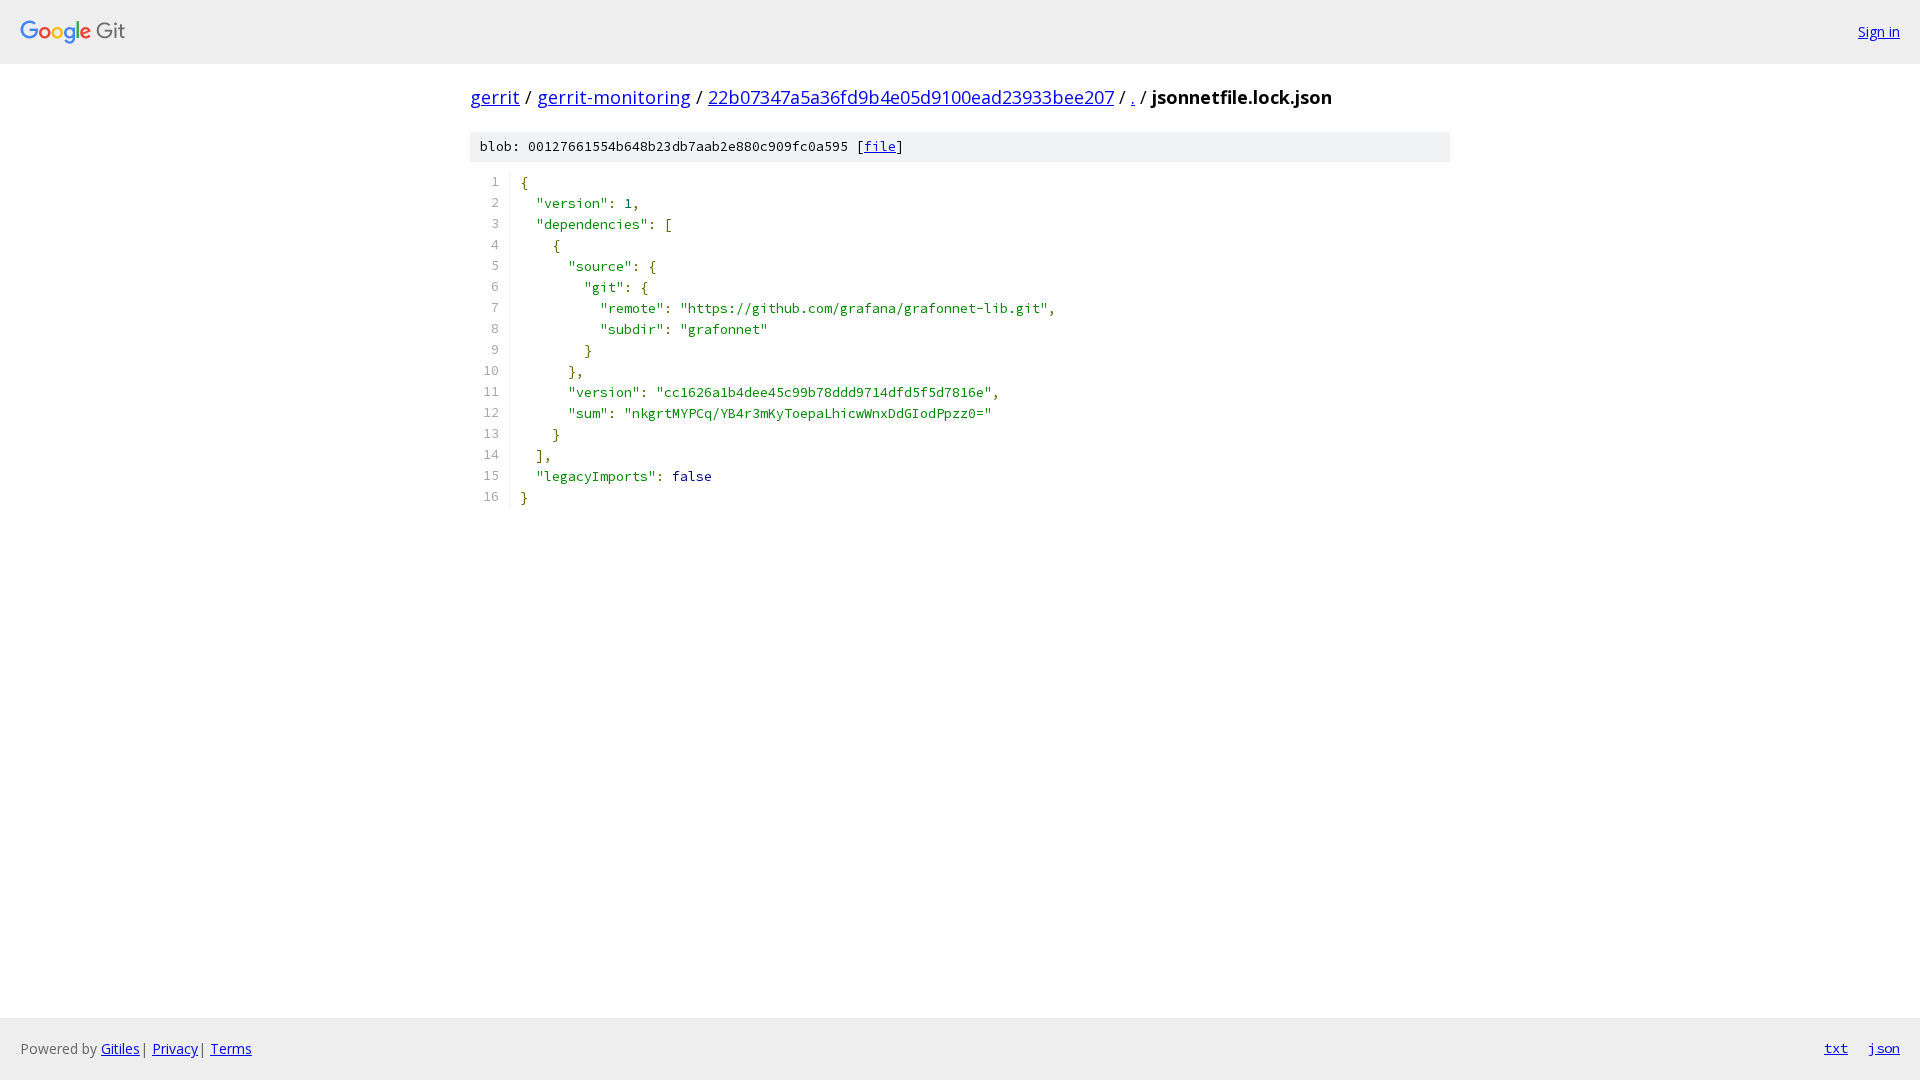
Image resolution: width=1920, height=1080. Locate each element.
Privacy (175, 1048)
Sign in (1879, 31)
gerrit (495, 97)
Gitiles (120, 1048)
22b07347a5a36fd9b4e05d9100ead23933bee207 (911, 97)
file (880, 146)
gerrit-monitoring (614, 97)
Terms (231, 1048)
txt (1836, 1048)
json (1884, 1048)
